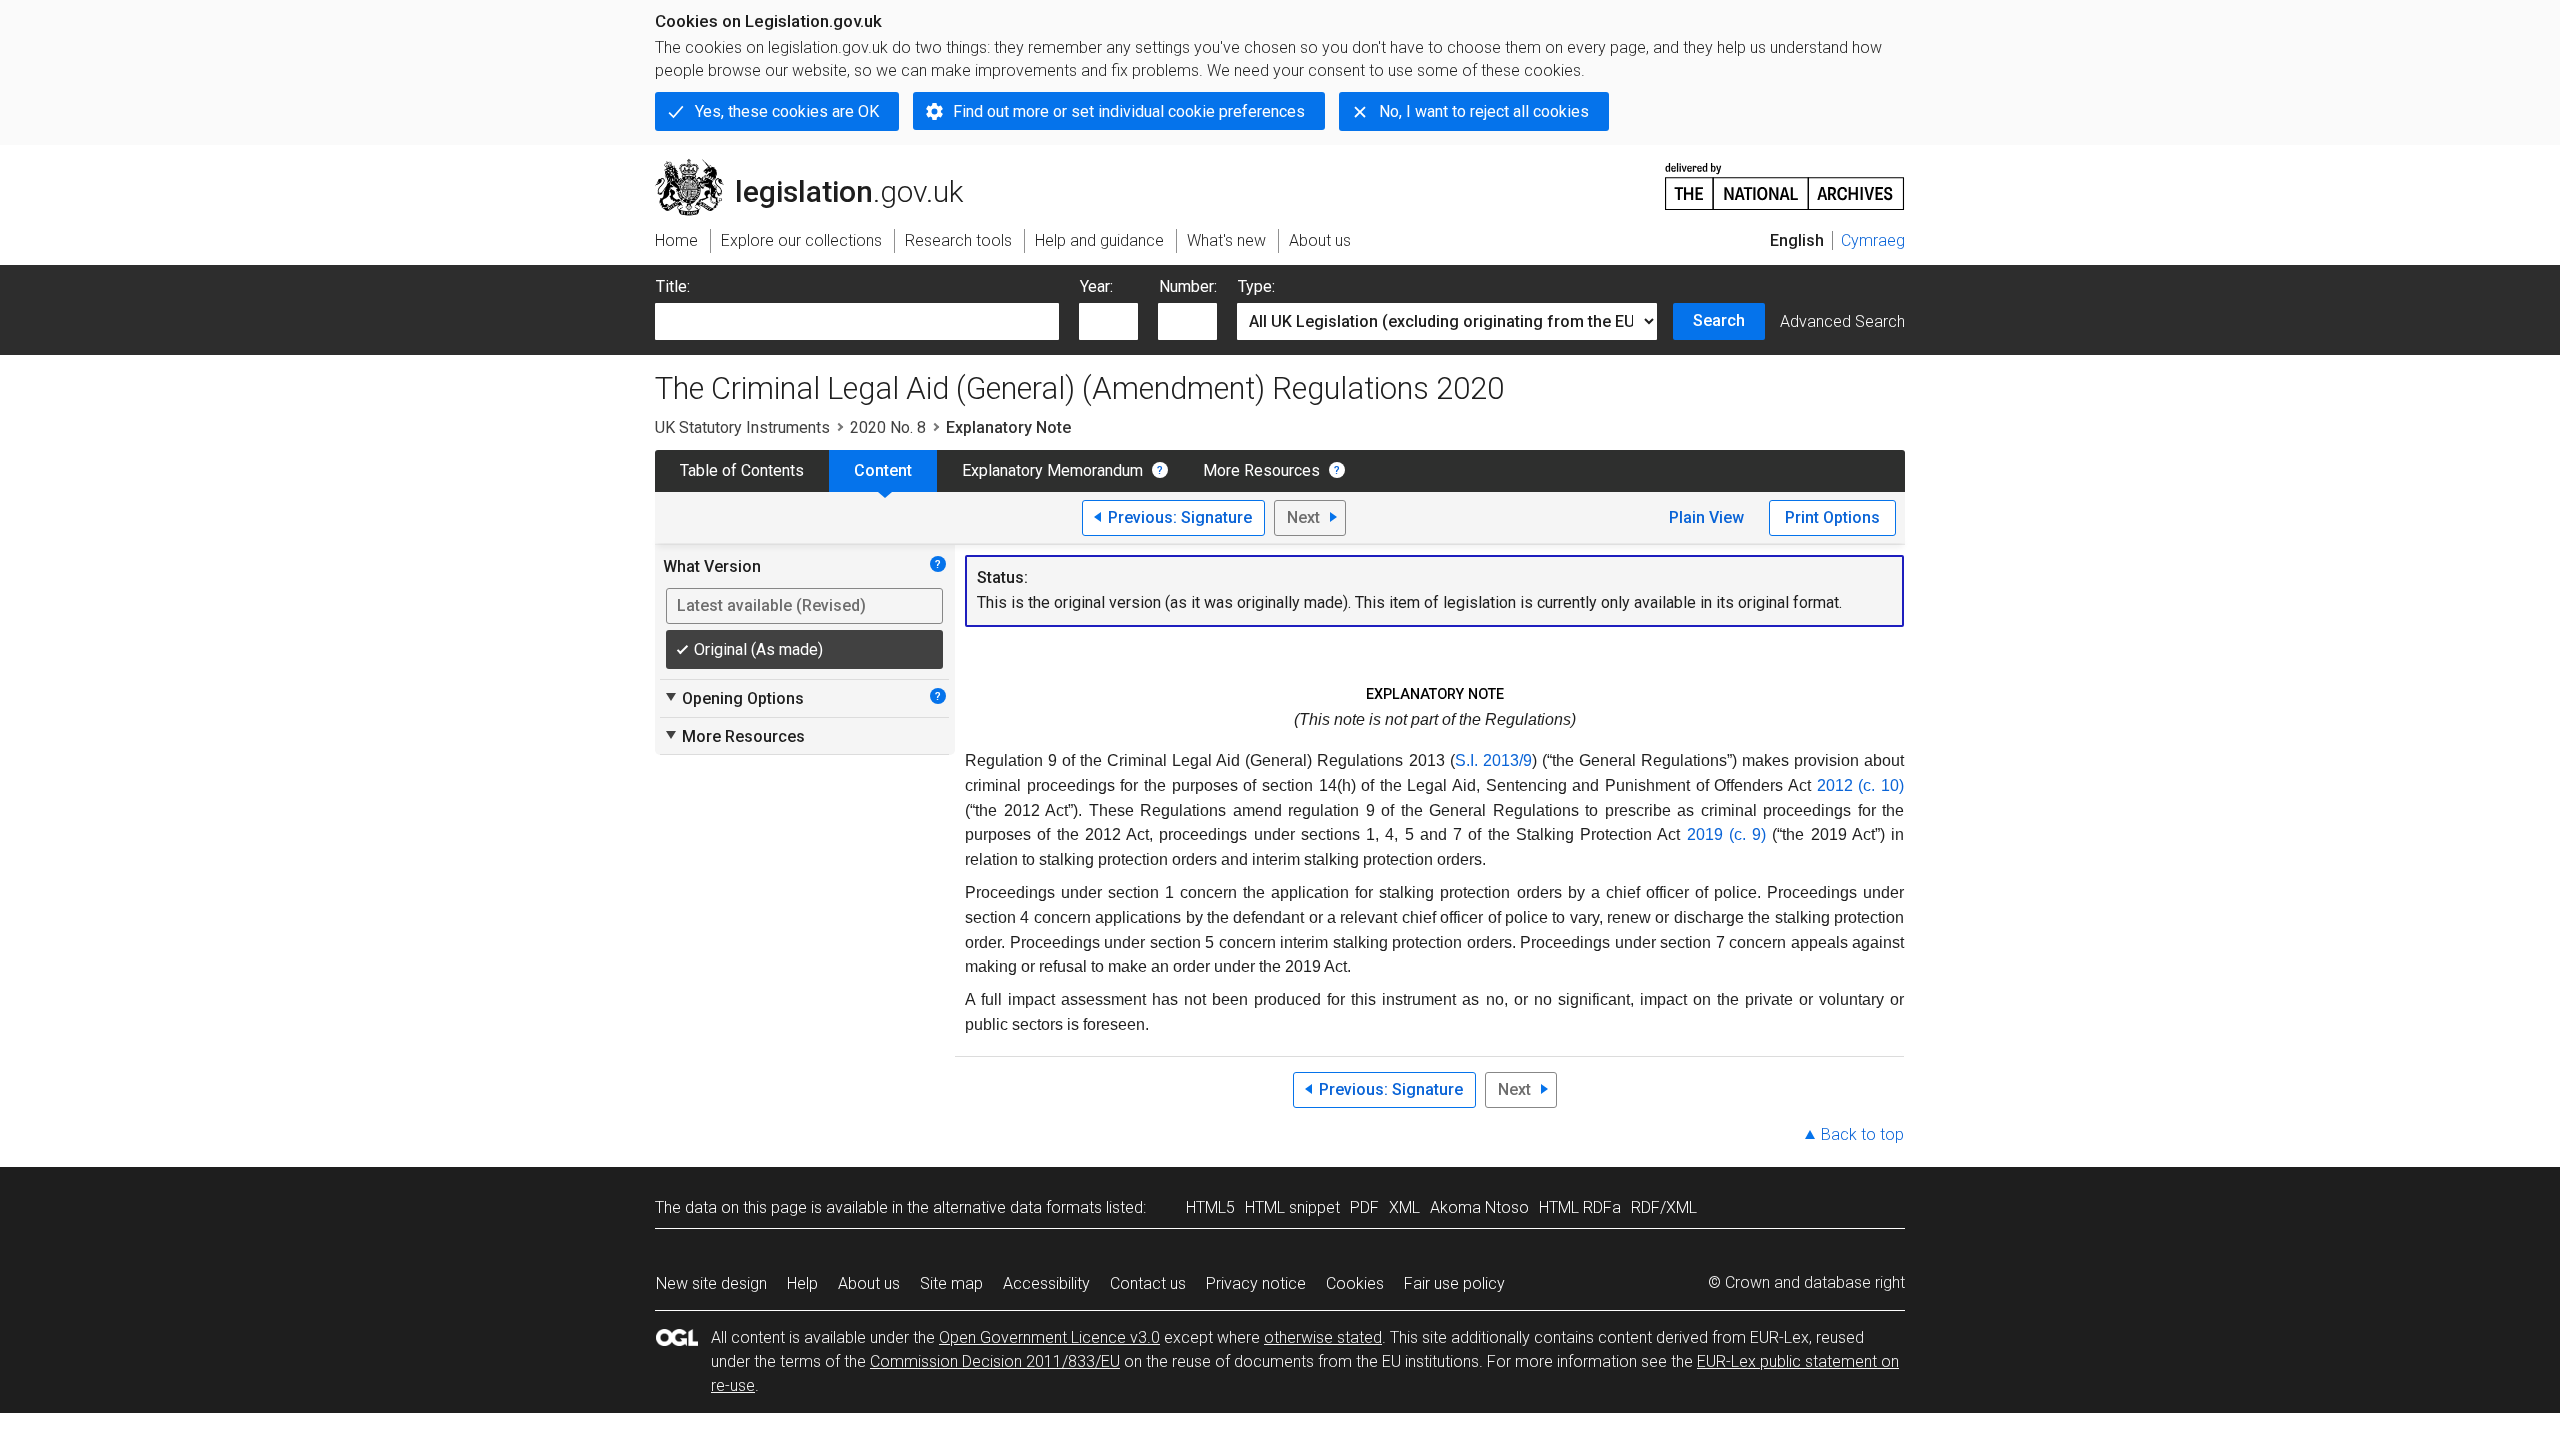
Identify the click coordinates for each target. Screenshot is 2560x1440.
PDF (1364, 1207)
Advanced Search (1842, 321)
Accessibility (1046, 1283)
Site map (951, 1283)
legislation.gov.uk (820, 167)
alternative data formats (1017, 1207)
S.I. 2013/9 (1493, 760)
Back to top (1862, 1134)
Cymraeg (1873, 240)
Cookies (1355, 1283)
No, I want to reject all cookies (1484, 111)
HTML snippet (1292, 1207)
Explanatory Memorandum (1052, 470)
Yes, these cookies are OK (787, 111)
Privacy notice (1256, 1283)
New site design (711, 1283)
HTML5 (1210, 1207)
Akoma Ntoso (1479, 1207)
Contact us (1148, 1283)
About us (869, 1283)
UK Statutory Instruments (742, 427)
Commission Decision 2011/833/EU (995, 1361)
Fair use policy (1454, 1283)
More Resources (1261, 470)
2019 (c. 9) (1727, 834)
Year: (1096, 286)
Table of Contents (742, 470)
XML (1404, 1207)
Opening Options (733, 698)
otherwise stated (1323, 1337)
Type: (1256, 286)
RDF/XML (1664, 1207)
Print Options (1832, 517)
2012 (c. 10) (1860, 785)
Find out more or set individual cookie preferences (1129, 111)
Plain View (1706, 517)
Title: (673, 286)
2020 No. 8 (888, 427)
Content (883, 470)
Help (802, 1283)
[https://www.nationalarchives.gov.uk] (1785, 178)
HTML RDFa (1580, 1207)
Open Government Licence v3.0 (1049, 1337)
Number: (1188, 286)
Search (1719, 320)
